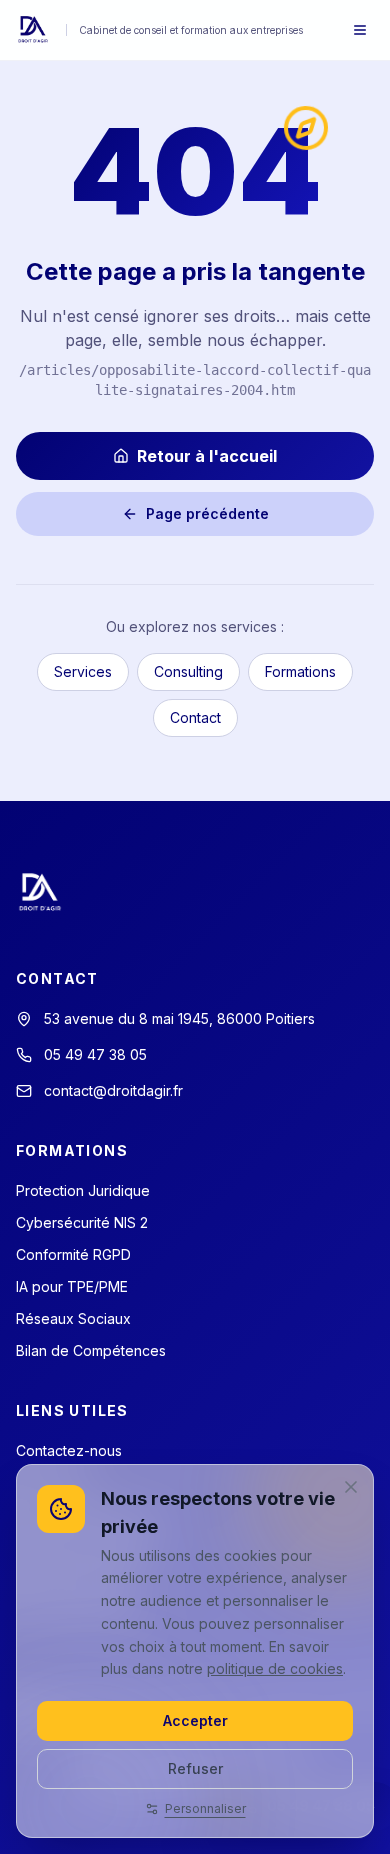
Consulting (188, 671)
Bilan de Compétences (91, 1350)
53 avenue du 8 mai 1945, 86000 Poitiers (179, 1018)
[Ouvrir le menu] (360, 30)
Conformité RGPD (73, 1254)
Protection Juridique (83, 1190)
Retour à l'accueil (207, 456)
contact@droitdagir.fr (113, 1090)
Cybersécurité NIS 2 (82, 1222)
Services (83, 671)
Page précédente (207, 513)
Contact (195, 717)
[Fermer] (351, 1487)
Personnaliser (205, 1808)
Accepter (195, 1720)
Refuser (195, 1768)
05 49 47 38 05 (95, 1054)
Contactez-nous (69, 1450)
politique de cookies (275, 1668)
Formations (300, 671)
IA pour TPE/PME (72, 1286)
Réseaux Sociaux (73, 1318)
